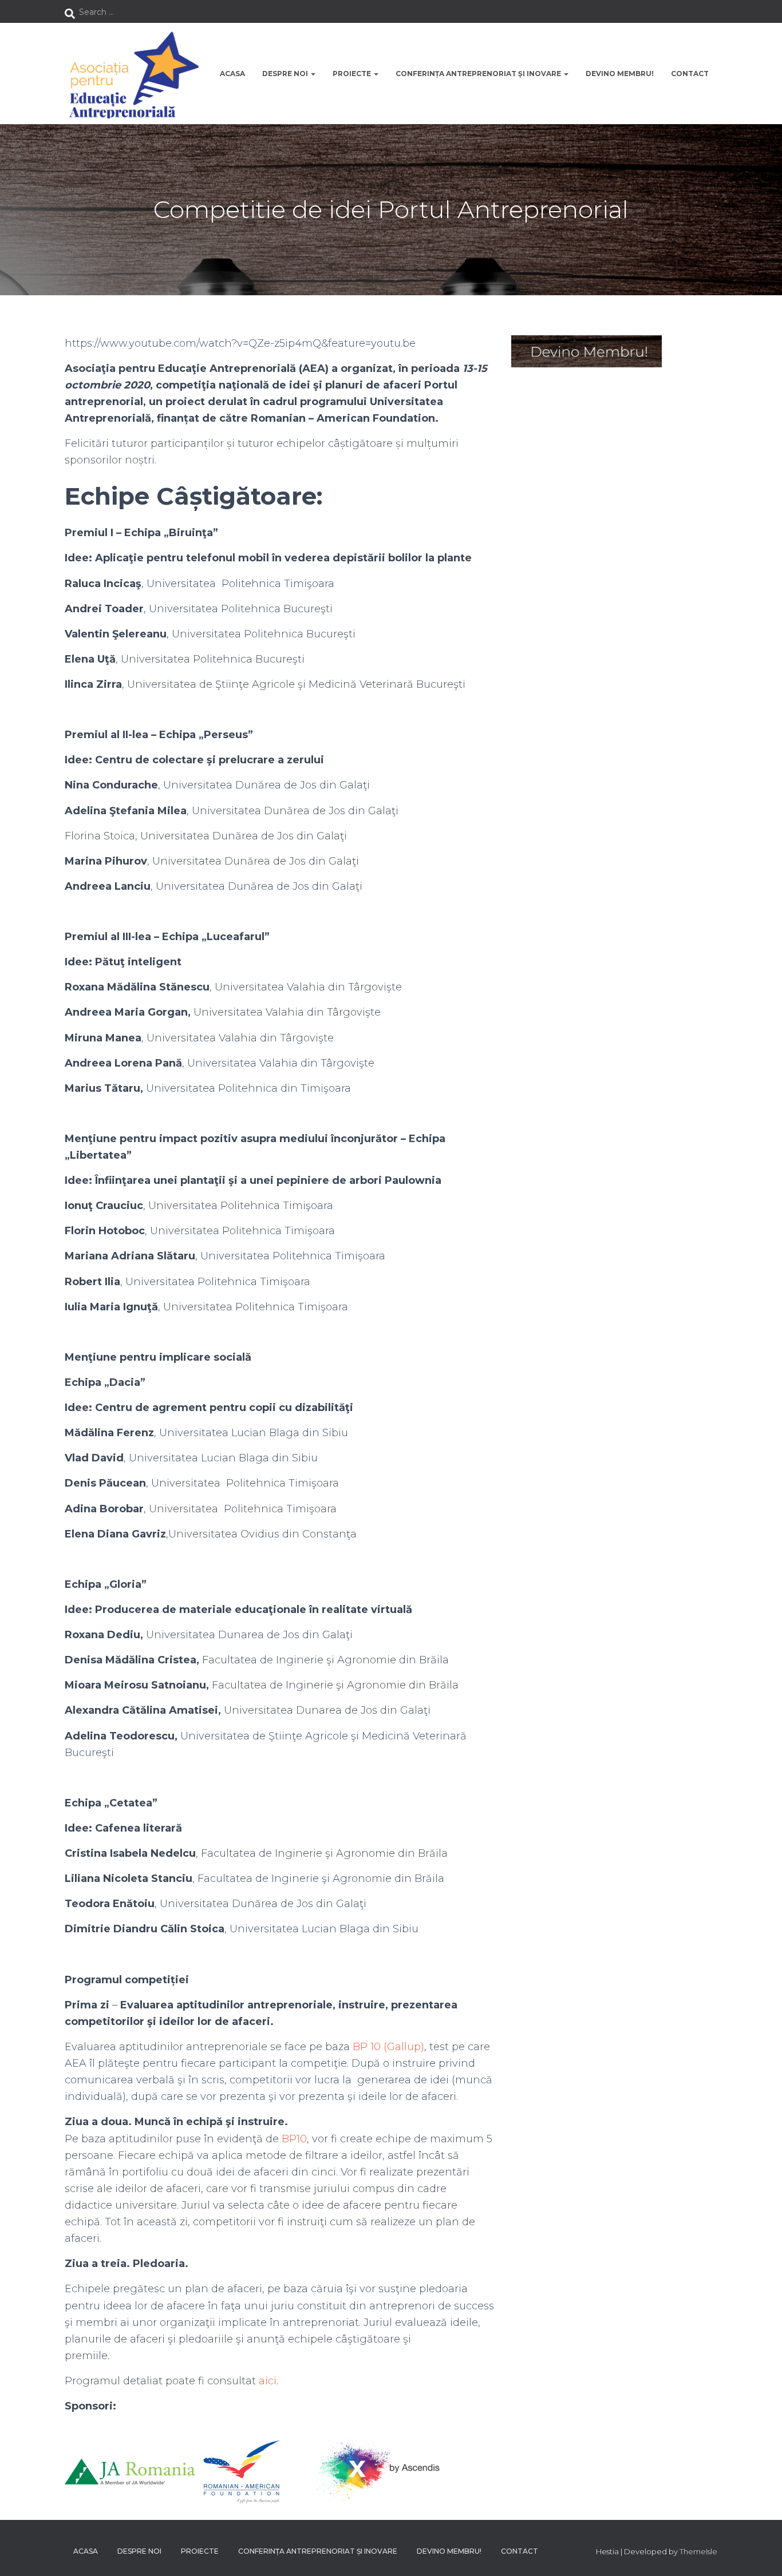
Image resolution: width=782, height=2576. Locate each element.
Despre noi (286, 74)
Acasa (232, 74)
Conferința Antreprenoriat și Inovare (479, 74)
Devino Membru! (620, 74)
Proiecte (353, 74)
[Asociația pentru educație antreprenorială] (132, 74)
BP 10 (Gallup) (388, 2047)
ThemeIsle (698, 2551)
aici (268, 2381)
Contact (690, 74)
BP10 (294, 2139)
